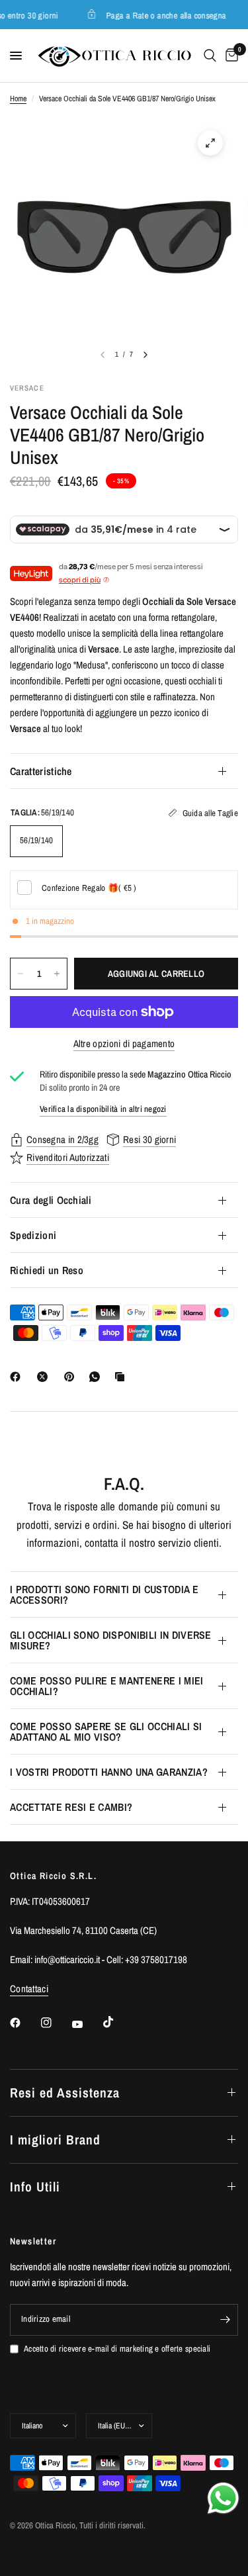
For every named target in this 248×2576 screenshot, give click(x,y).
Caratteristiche (41, 771)
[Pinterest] (72, 1377)
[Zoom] (210, 143)
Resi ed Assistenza (65, 2093)
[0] (229, 56)
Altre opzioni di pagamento (124, 1043)
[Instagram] (56, 2023)
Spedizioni (33, 1235)
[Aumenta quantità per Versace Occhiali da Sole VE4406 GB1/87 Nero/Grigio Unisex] (57, 974)
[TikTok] (118, 2022)
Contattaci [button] (29, 1989)
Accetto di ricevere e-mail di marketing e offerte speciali (117, 2349)
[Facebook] (18, 1377)
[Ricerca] (210, 56)
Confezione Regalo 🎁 (89, 888)
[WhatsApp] (97, 1377)
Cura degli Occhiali (51, 1200)
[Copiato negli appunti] (122, 1377)
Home (18, 99)
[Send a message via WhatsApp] (223, 2498)
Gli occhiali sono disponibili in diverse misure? (111, 1640)
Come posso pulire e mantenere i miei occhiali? (107, 1686)
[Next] (145, 355)
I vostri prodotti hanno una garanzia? (109, 1772)
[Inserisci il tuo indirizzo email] (225, 2320)
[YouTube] (87, 2025)
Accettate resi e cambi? (71, 1807)
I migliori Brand (55, 2139)
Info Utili (35, 2186)
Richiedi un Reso (47, 1270)
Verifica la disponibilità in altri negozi (103, 1109)
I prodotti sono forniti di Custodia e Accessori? (104, 1594)
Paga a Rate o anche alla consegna (162, 15)
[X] (45, 1377)
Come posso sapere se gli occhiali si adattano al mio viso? (106, 1731)
